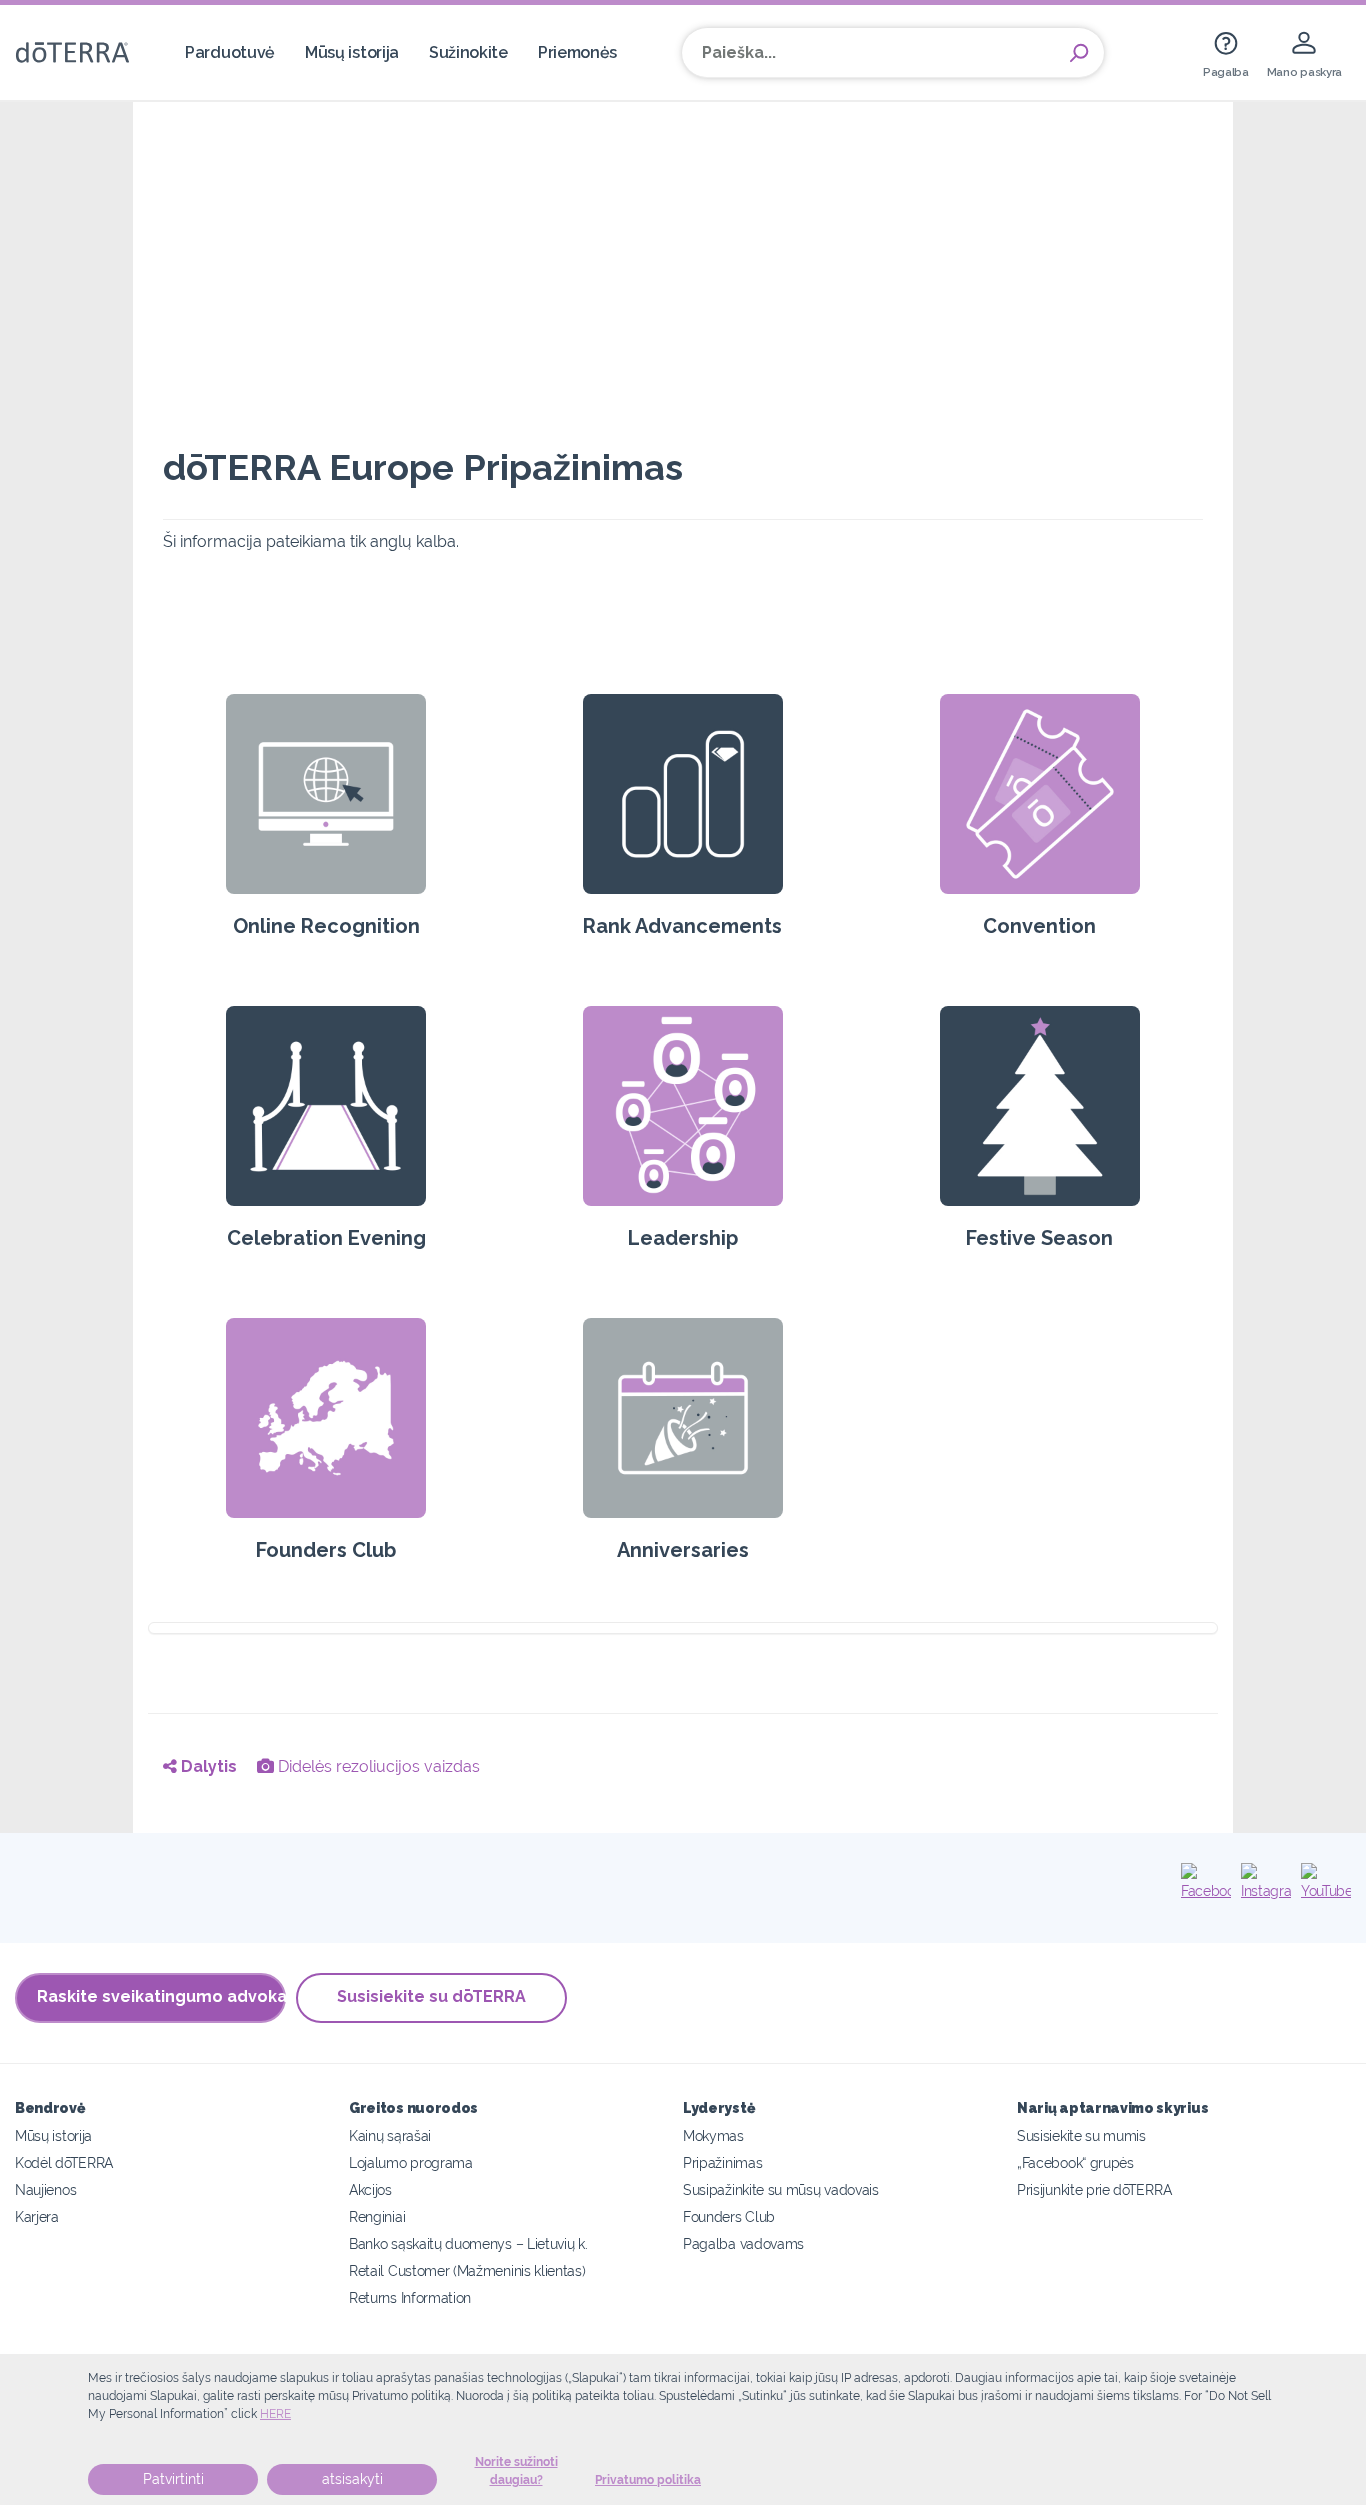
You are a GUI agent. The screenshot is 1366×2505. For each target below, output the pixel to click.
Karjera (37, 2216)
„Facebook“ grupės (1075, 2162)
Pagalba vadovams (743, 2243)
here (275, 2414)
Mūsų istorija (352, 52)
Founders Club (729, 2216)
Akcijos (370, 2189)
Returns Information (410, 2297)
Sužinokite (468, 52)
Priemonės (577, 52)
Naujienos (45, 2189)
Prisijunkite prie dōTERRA (1094, 2189)
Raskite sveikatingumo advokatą (161, 1996)
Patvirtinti (173, 2479)
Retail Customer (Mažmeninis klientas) (467, 2270)
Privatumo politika (648, 2480)
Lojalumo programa (411, 2162)
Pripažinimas (722, 2162)
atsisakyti (352, 2479)
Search (1079, 53)
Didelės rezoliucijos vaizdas (377, 1766)
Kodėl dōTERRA (64, 2162)
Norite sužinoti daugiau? (516, 2471)
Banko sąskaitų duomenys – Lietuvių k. (468, 2243)
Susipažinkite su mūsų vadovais (781, 2189)
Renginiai (377, 2216)
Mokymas (713, 2135)
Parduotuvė (230, 52)
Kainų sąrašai (390, 2135)
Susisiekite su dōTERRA (431, 1996)
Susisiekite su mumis (1081, 2135)
